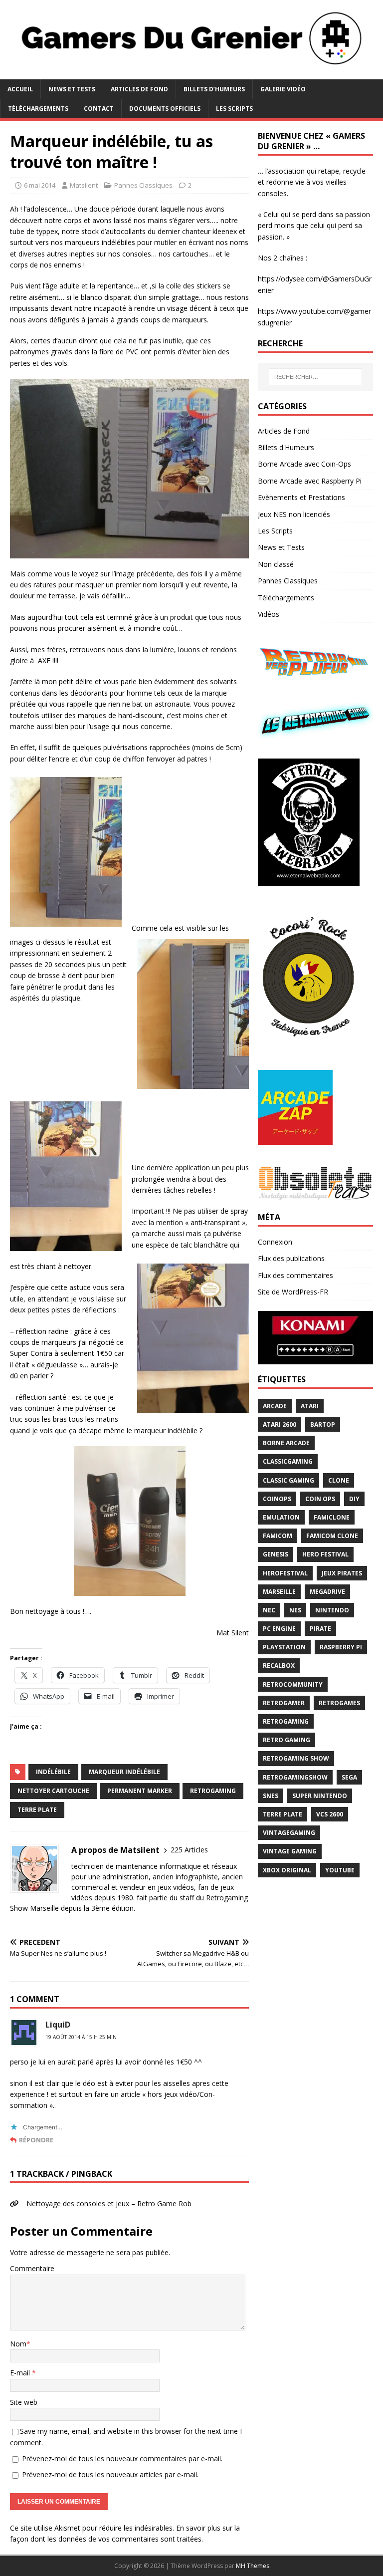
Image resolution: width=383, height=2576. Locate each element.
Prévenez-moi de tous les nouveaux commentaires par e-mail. (122, 2458)
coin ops (320, 1499)
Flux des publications (291, 1258)
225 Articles (189, 1850)
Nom (18, 2344)
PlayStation (284, 1647)
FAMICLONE (332, 1517)
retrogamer (284, 1703)
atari (310, 1406)
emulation (281, 1517)
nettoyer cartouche (53, 1791)
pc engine (279, 1629)
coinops (277, 1499)
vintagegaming (289, 1833)
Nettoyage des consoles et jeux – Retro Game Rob (109, 2203)
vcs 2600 (330, 1814)
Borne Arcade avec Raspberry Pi (310, 481)
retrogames (339, 1703)
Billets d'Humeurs (286, 447)
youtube (340, 1870)
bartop (323, 1424)
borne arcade (286, 1443)
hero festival (325, 1554)
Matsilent (84, 185)
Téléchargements (38, 109)
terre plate (37, 1810)
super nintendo (320, 1796)
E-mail (21, 2373)
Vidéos (269, 614)
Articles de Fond (139, 89)
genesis (276, 1554)
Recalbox (279, 1666)
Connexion (275, 1242)
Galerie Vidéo (283, 89)
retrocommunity (293, 1684)
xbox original (287, 1870)
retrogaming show (296, 1758)
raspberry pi (341, 1647)
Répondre (36, 2140)
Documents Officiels (165, 109)
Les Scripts (234, 109)
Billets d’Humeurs (214, 89)
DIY (354, 1499)
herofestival (285, 1573)
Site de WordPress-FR (293, 1292)
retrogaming (213, 1791)
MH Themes (253, 2566)
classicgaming (288, 1461)
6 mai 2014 (40, 185)
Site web (24, 2402)
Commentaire (32, 2268)
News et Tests (72, 89)
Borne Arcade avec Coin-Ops (304, 464)
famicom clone (332, 1536)
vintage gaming (290, 1851)
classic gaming (288, 1480)
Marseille (279, 1592)
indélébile (53, 1772)
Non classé (276, 564)
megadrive (327, 1592)
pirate (320, 1629)
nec (269, 1610)
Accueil (20, 89)
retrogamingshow (295, 1777)
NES (295, 1610)
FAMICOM (278, 1536)
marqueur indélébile (124, 1772)
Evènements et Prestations (301, 497)
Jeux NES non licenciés (294, 514)
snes (271, 1796)
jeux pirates (342, 1573)
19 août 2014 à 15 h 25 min (81, 2037)
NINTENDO (332, 1610)
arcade (275, 1406)
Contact (99, 109)
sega (349, 1777)
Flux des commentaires (295, 1275)
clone (339, 1480)
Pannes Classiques (143, 185)
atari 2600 (280, 1424)
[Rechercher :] (315, 377)
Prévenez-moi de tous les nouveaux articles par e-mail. (110, 2474)
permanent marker (140, 1791)
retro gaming (287, 1740)
